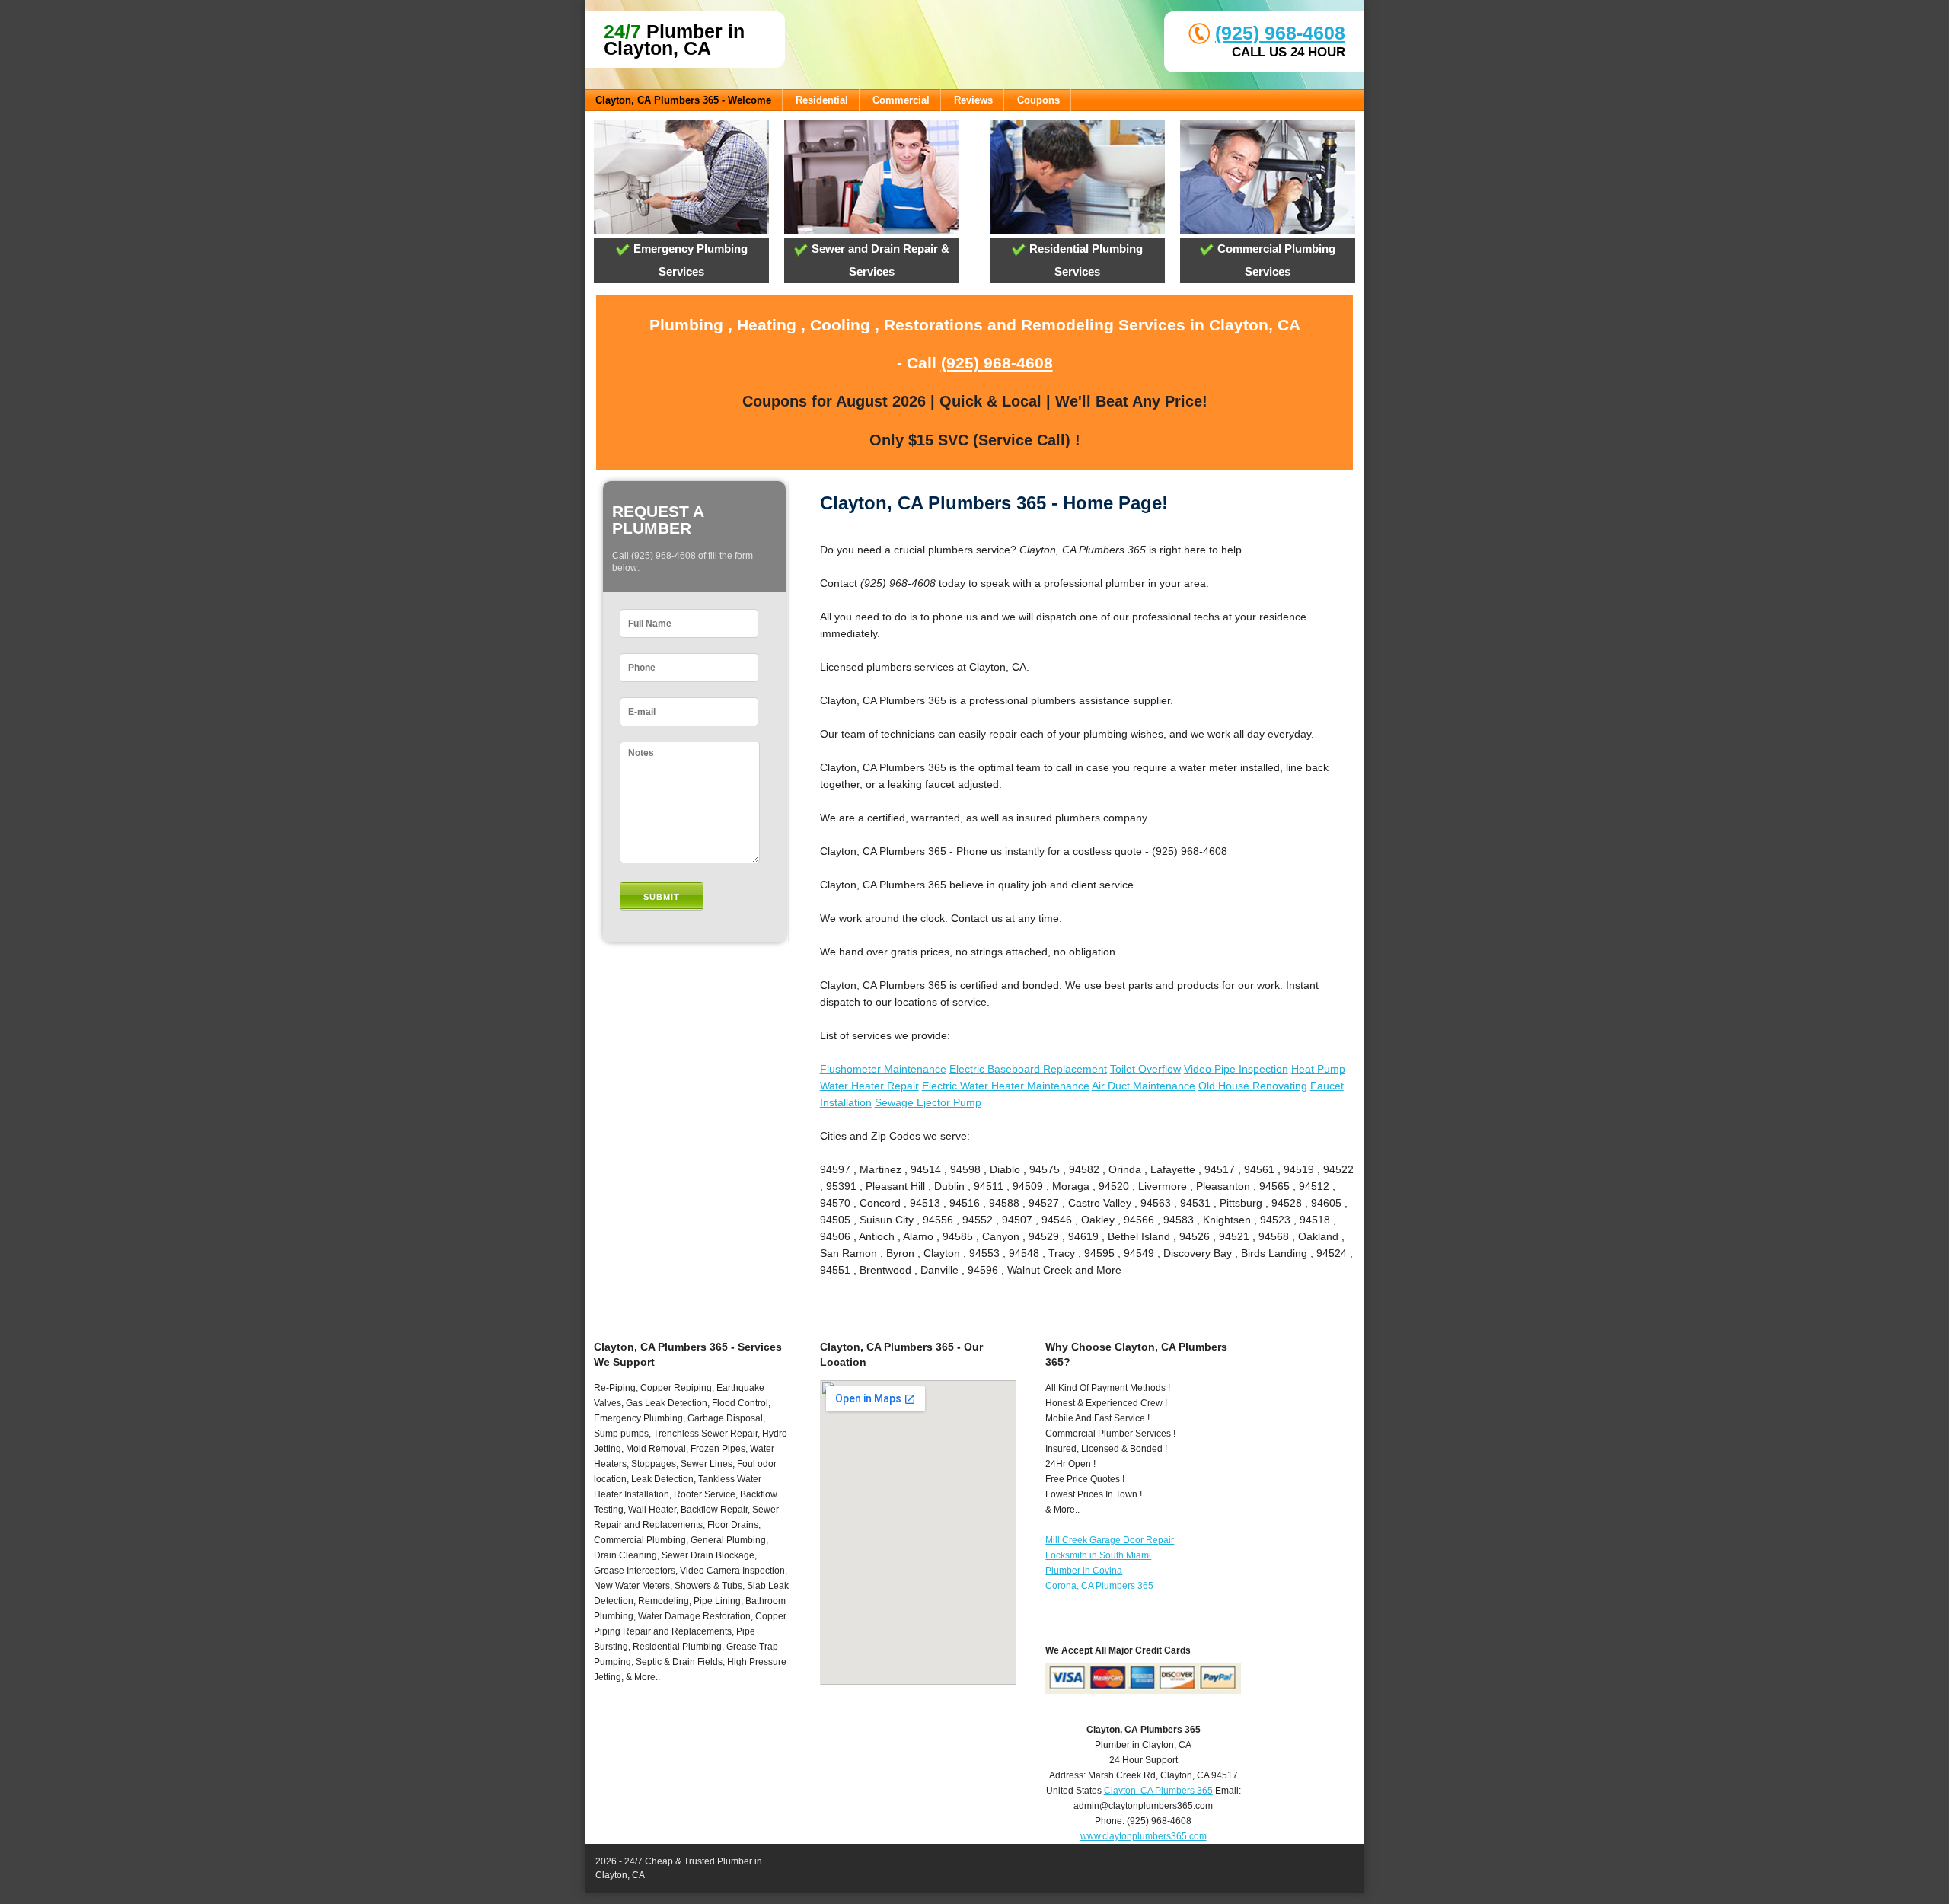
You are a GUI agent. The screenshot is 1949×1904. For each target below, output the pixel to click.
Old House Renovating (1253, 1086)
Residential (822, 100)
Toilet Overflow (1145, 1069)
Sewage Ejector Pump (928, 1102)
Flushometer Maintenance (883, 1069)
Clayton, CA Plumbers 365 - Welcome (683, 100)
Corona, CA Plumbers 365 (1099, 1586)
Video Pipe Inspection (1236, 1069)
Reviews (973, 100)
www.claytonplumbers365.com (1144, 1836)
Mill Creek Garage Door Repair (1110, 1540)
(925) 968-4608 (1280, 33)
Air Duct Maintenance (1144, 1086)
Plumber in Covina (1084, 1571)
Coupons (1038, 100)
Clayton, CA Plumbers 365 (1158, 1791)
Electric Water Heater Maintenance (1006, 1086)
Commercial (901, 100)
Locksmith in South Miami (1098, 1555)
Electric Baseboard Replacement (1028, 1069)
